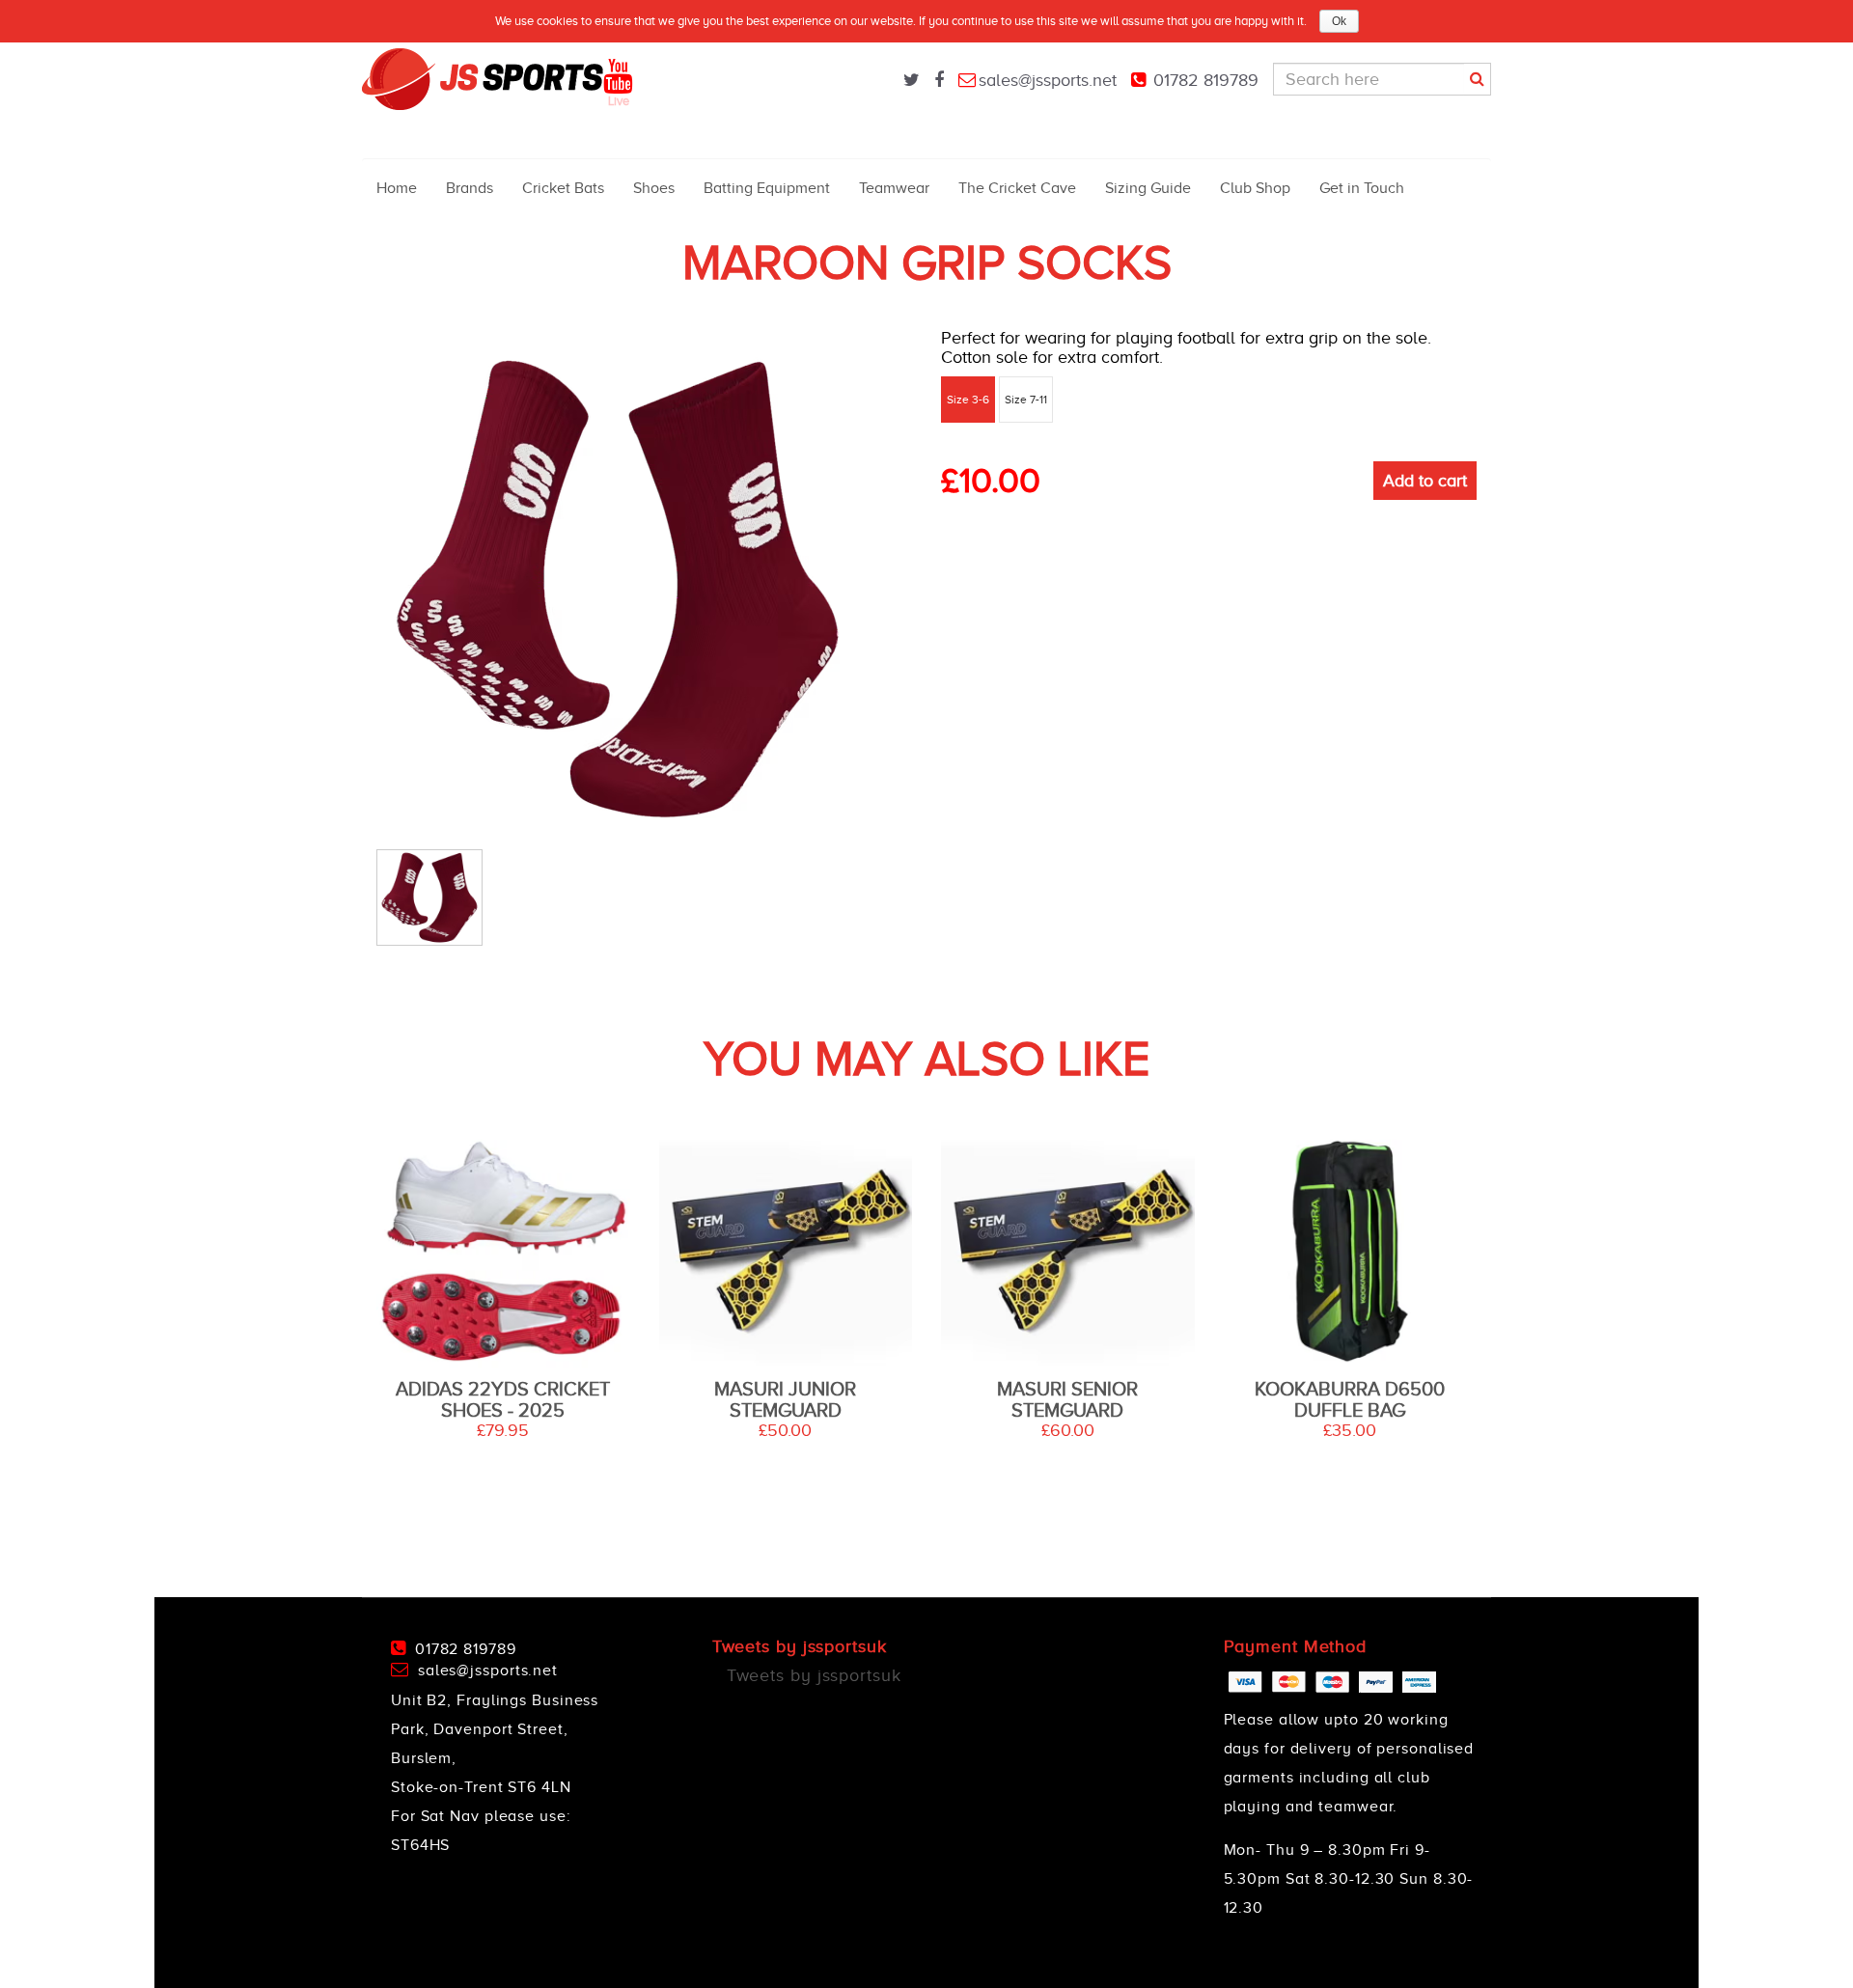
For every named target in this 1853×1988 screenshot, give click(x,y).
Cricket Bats (563, 188)
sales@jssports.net (1048, 80)
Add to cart (1425, 481)
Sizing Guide (1148, 188)
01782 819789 (1206, 80)
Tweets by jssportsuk (814, 1675)
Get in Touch (1362, 188)
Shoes (654, 188)
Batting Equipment (767, 188)
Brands (470, 188)
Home (397, 188)
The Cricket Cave (1017, 188)
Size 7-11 (1026, 400)
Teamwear (894, 188)
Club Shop (1255, 188)
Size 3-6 (968, 400)
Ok (1339, 21)
